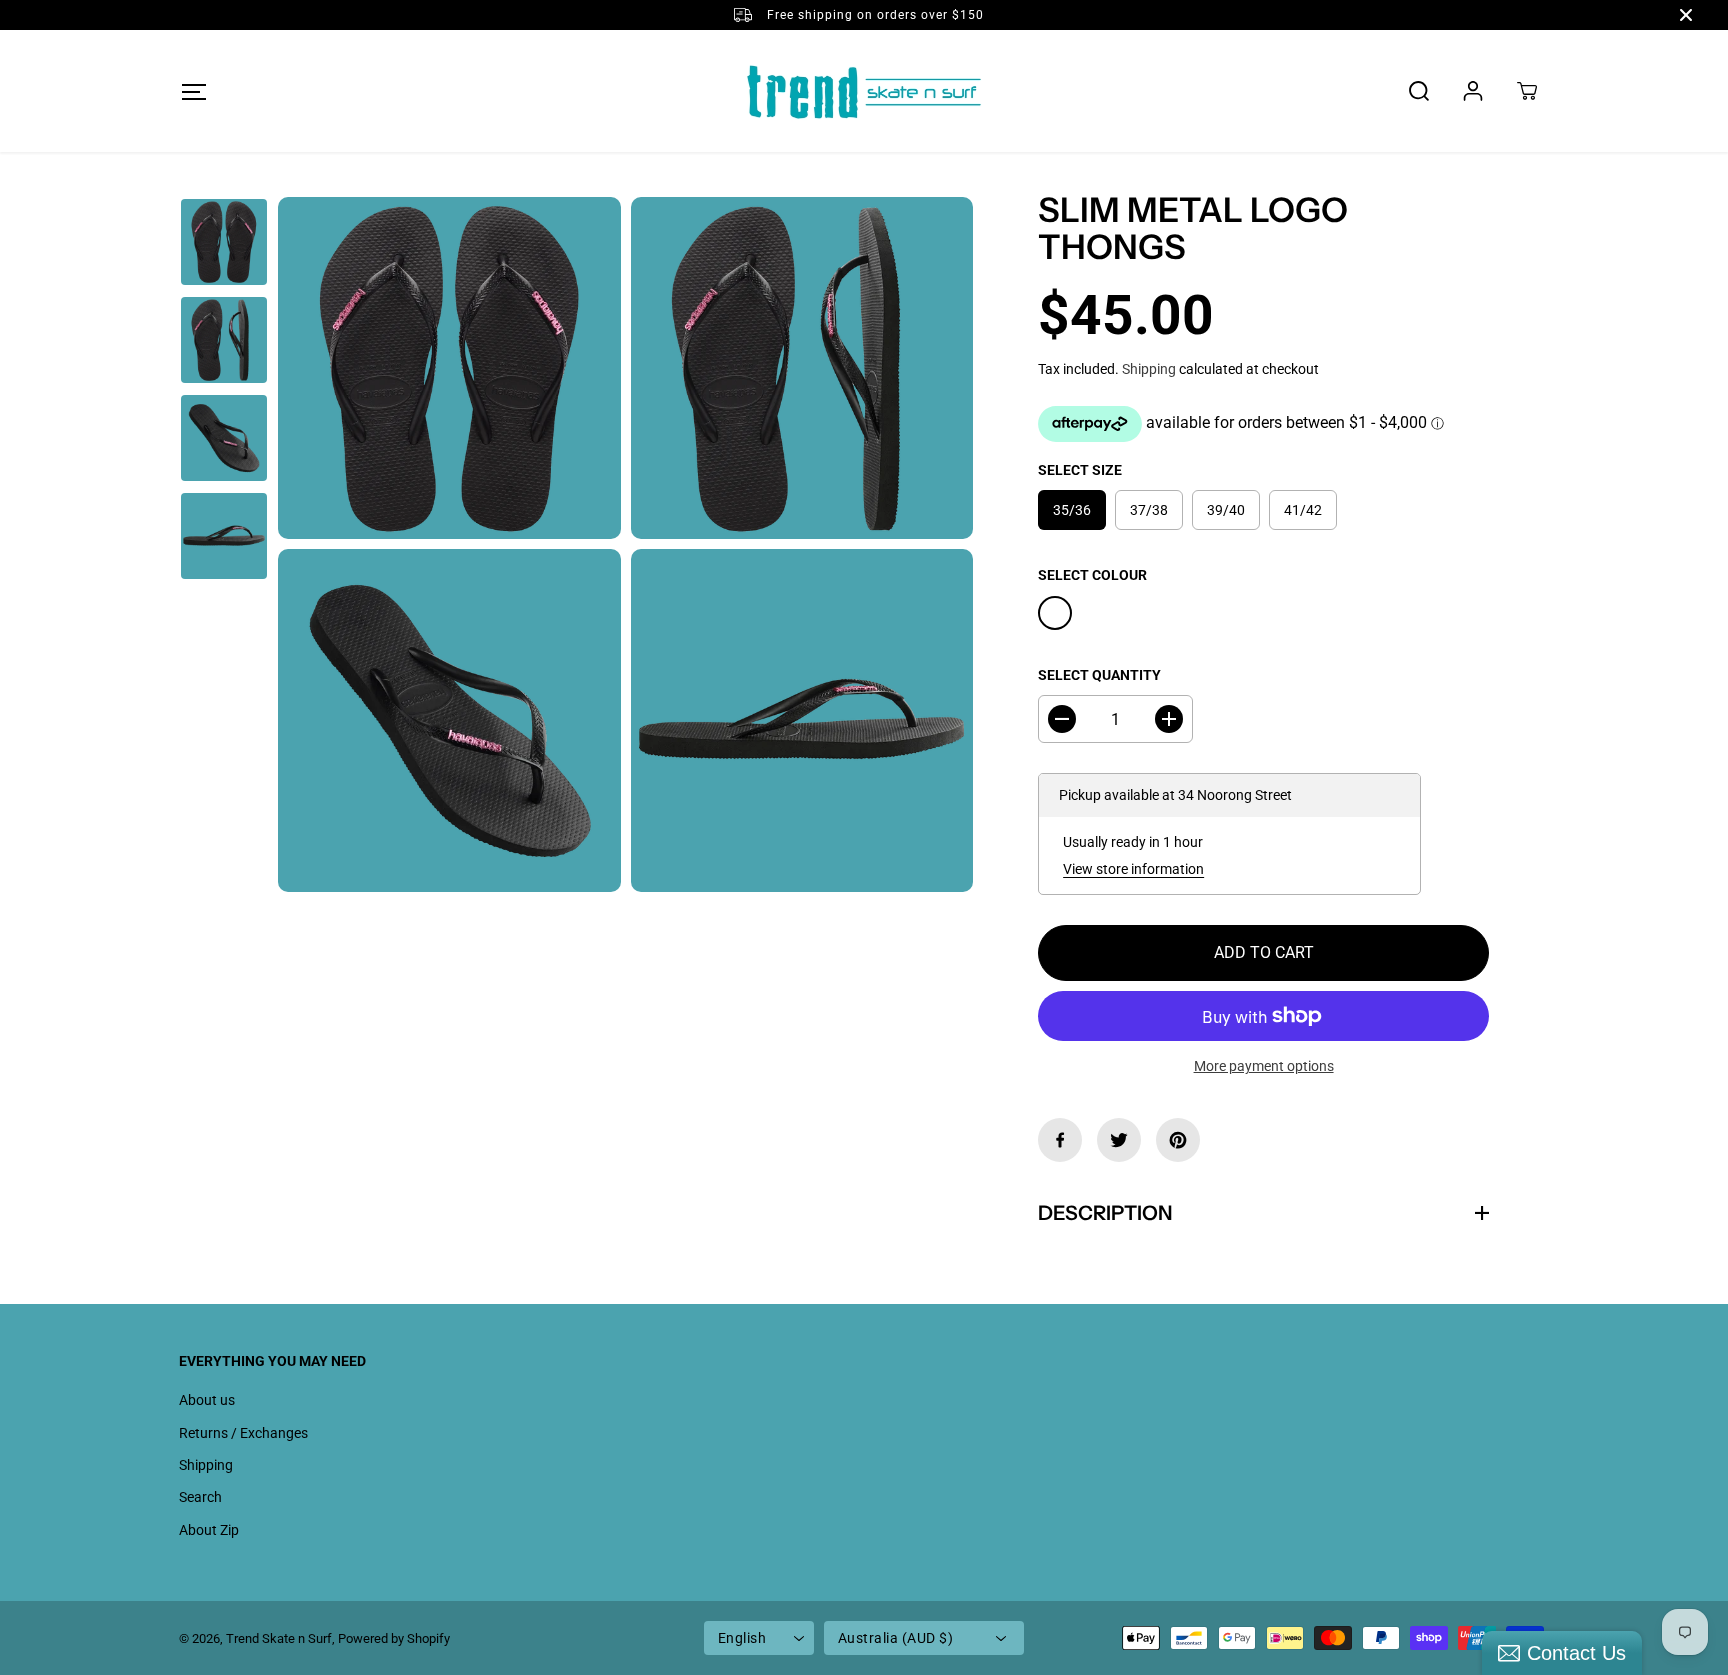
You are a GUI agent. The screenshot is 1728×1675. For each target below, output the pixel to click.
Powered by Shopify (394, 1638)
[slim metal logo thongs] (449, 368)
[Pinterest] (1178, 1140)
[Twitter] (1119, 1140)
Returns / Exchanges (243, 1433)
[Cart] (1527, 91)
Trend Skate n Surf (279, 1638)
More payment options (1264, 1066)
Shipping (1149, 369)
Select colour (1092, 575)
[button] (193, 91)
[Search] (1419, 91)
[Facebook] (1060, 1140)
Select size (1080, 470)
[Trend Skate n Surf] (864, 91)
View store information (1133, 869)
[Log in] (1473, 91)
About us (207, 1400)
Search (200, 1497)
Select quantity (1099, 675)
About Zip (209, 1530)
